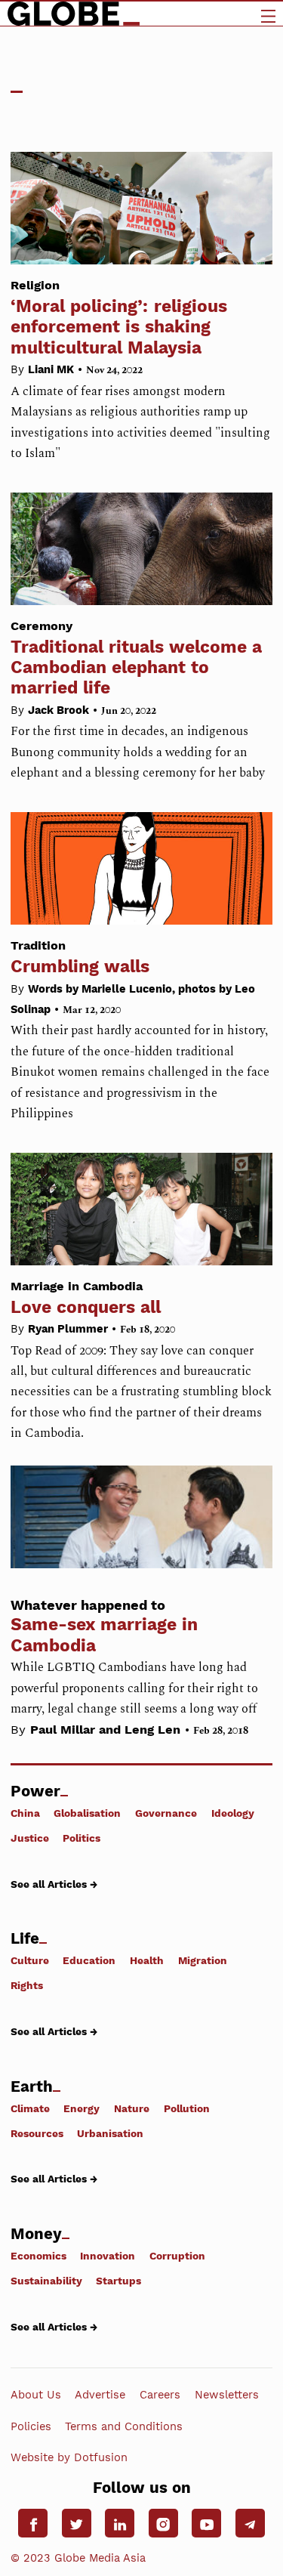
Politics (82, 1838)
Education (89, 1960)
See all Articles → (54, 1884)
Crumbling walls (80, 957)
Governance (166, 1813)
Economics (38, 2256)
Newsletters (227, 2395)
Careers (160, 2395)
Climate (30, 2108)
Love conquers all (86, 1298)
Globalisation (87, 1813)
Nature (132, 2108)
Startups (118, 2281)
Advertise (100, 2395)
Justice (30, 1838)
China (25, 1813)
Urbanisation (110, 2133)
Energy (82, 2108)
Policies (31, 2426)
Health (147, 1960)
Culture (30, 1960)
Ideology (233, 1813)
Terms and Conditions (124, 2426)
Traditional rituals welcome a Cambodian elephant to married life (136, 658)
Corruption (177, 2256)
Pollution (187, 2108)
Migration (203, 1960)
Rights (27, 1985)
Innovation (108, 2256)
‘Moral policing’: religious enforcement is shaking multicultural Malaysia (119, 318)
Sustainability (46, 2281)
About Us (36, 2395)
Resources (37, 2133)
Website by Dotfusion (69, 2457)
